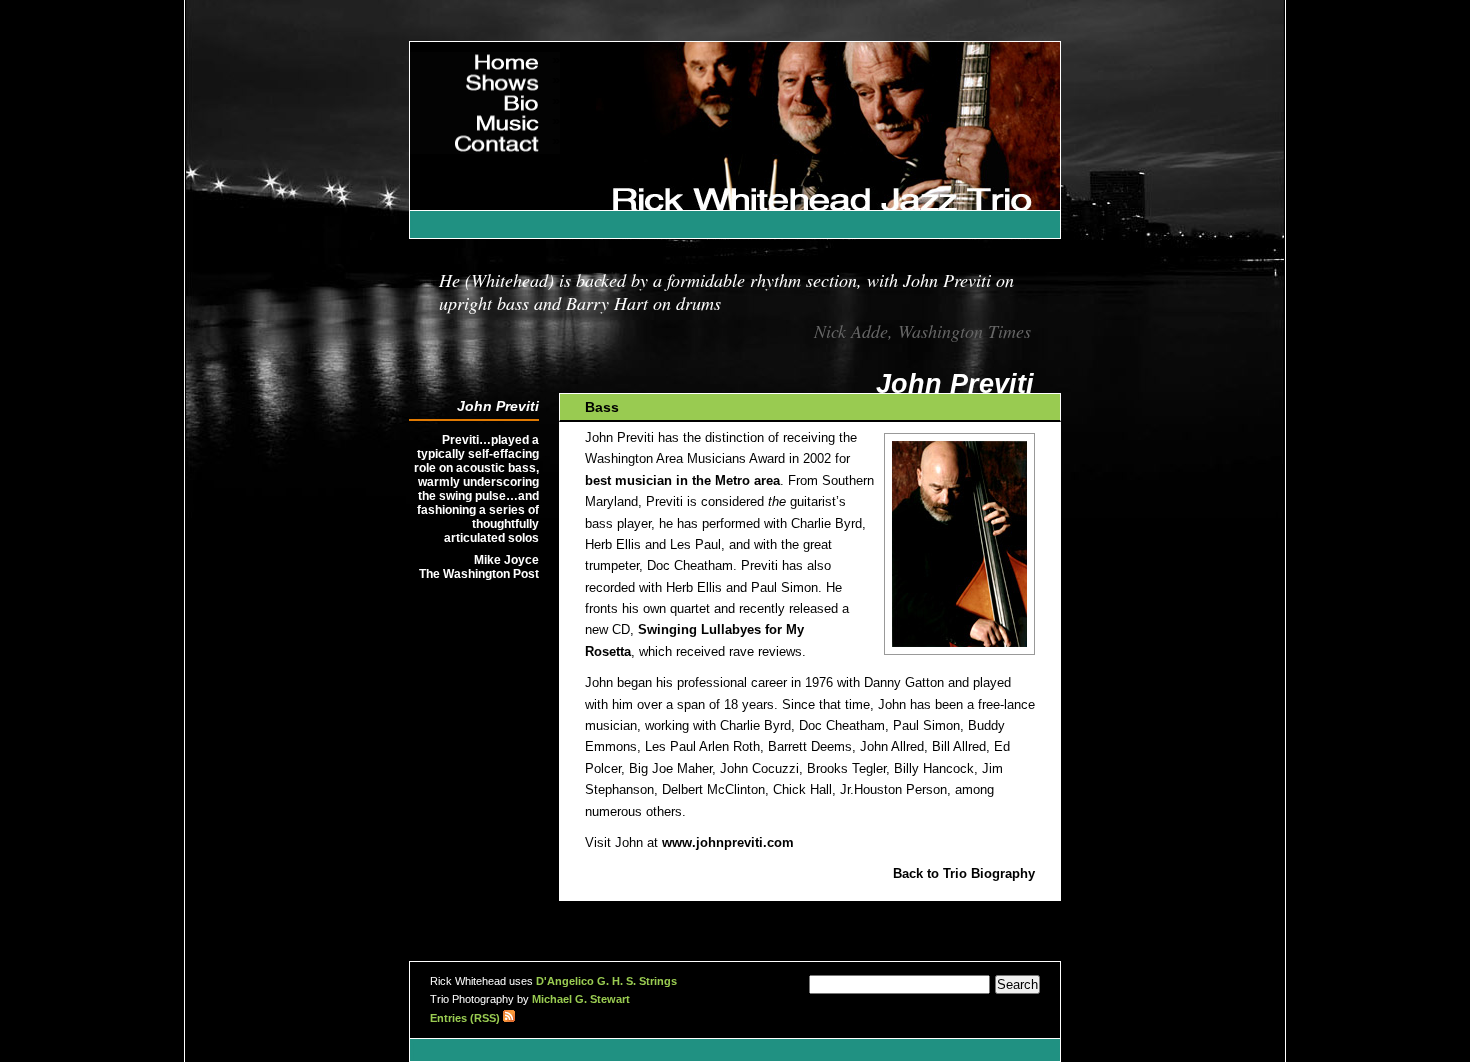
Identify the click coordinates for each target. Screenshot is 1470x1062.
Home (519, 60)
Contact (512, 141)
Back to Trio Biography (964, 874)
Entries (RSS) (466, 1018)
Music (519, 121)
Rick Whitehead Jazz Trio (965, 171)
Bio (528, 101)
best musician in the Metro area (682, 481)
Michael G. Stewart (581, 999)
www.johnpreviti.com (728, 843)
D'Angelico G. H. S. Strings (606, 981)
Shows (516, 80)
